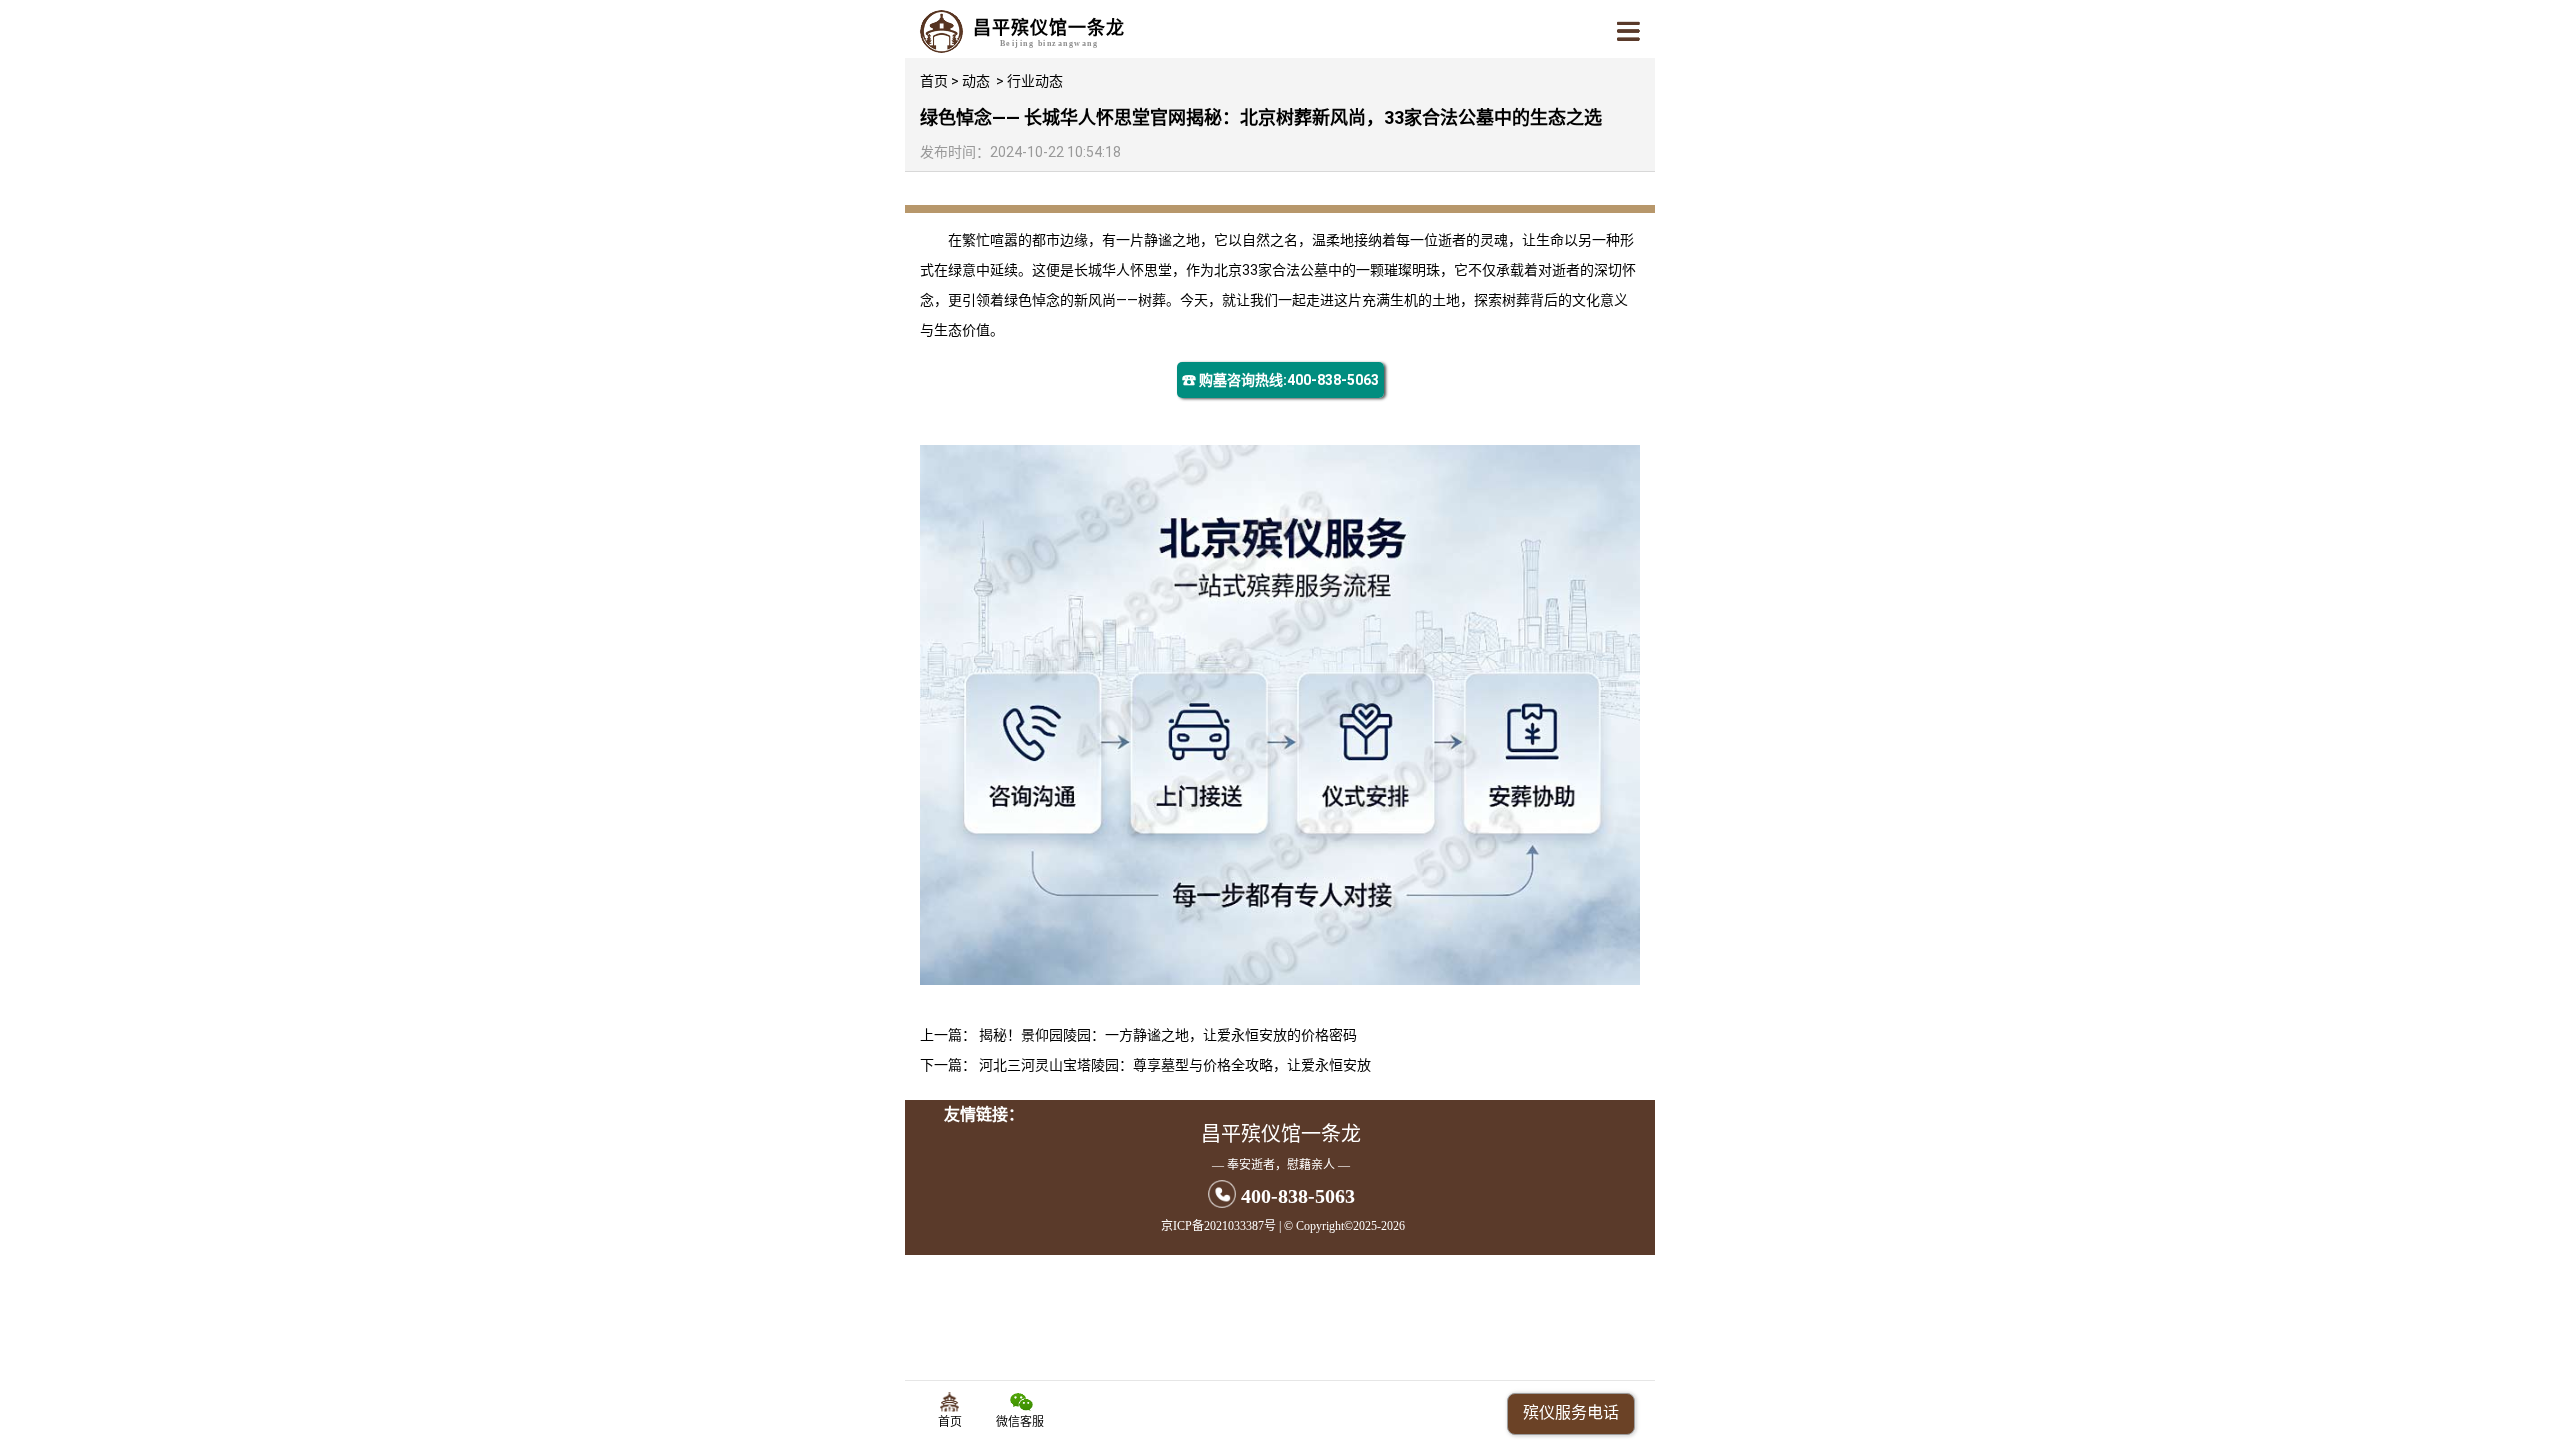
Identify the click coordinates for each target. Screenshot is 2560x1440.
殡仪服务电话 (1571, 1412)
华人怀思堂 (1137, 270)
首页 (934, 81)
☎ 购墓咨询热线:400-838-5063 (1280, 380)
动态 (976, 81)
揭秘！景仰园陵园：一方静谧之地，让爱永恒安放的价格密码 (1168, 1035)
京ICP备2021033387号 (1218, 1226)
